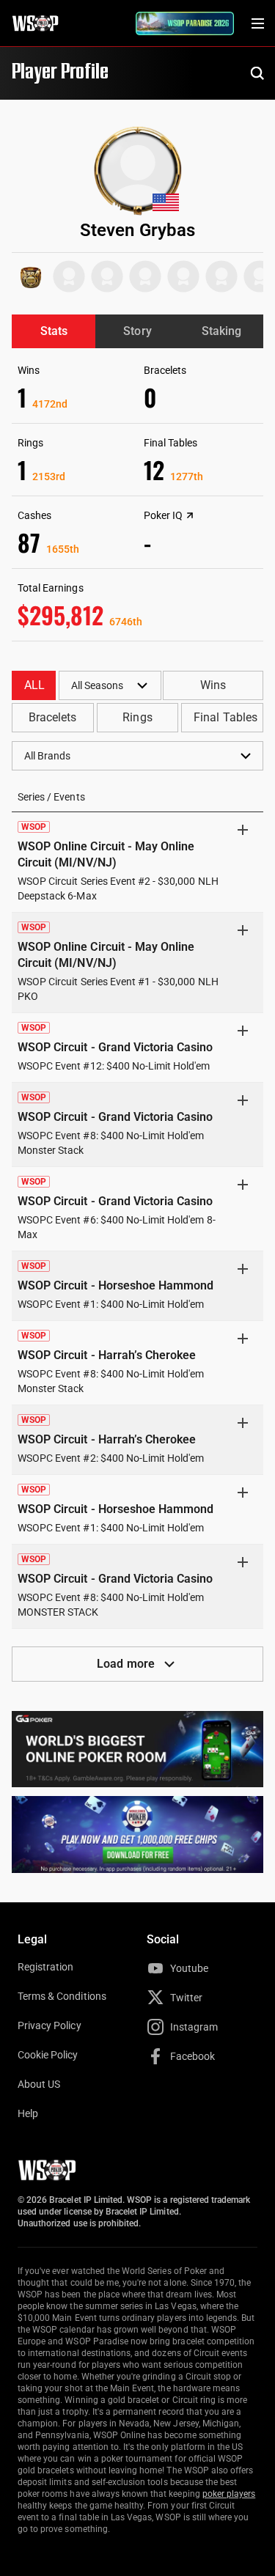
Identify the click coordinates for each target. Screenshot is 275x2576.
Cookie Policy (48, 2055)
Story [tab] (137, 331)
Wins (213, 685)
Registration (45, 1967)
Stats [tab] (54, 331)
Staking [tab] (221, 331)
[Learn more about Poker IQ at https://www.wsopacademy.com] (190, 515)
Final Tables (225, 717)
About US (39, 2084)
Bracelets (52, 717)
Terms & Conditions (62, 1996)
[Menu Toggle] (257, 23)
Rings (137, 717)
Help (28, 2113)
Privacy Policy (49, 2025)
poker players (229, 2494)
